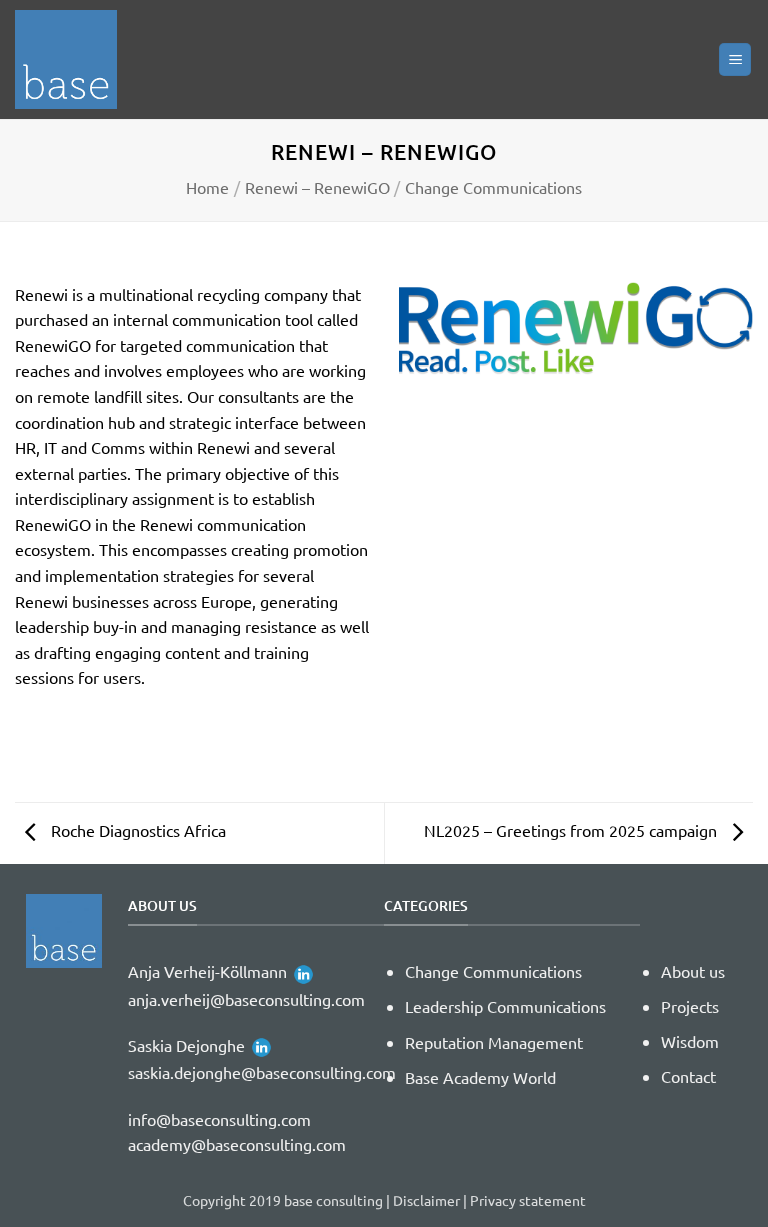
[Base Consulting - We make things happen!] (75, 59)
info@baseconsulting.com (219, 1119)
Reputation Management (494, 1042)
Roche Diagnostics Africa (136, 830)
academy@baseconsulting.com (237, 1144)
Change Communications (493, 187)
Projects (690, 1006)
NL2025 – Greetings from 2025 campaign (572, 830)
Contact (688, 1076)
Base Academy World (480, 1077)
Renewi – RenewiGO (317, 187)
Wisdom (690, 1041)
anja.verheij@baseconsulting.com (246, 999)
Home (207, 187)
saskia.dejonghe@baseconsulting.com (262, 1072)
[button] (735, 59)
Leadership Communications (505, 1006)
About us (693, 971)
